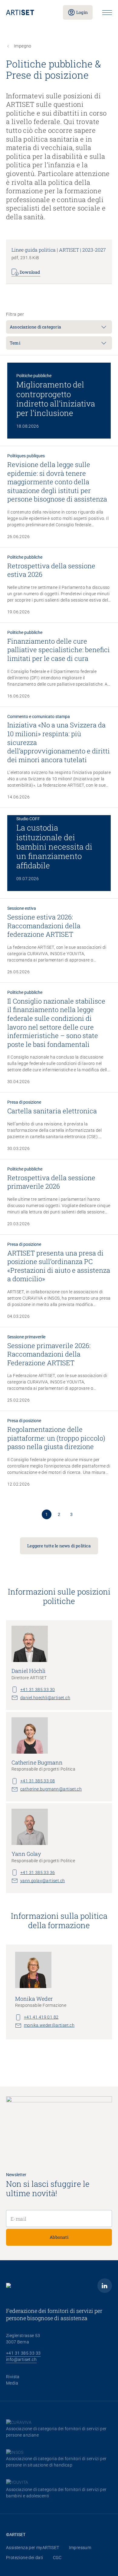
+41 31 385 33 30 (38, 1690)
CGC (57, 2558)
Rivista (13, 2377)
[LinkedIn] (105, 2286)
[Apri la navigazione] (107, 13)
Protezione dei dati (25, 2558)
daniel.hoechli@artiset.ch (45, 1698)
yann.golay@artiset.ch (43, 1881)
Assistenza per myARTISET (33, 2548)
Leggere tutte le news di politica (59, 1546)
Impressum (80, 2548)
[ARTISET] (30, 12)
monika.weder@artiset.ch (49, 2025)
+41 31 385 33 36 (38, 1872)
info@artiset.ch (21, 2359)
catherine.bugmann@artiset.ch (51, 1789)
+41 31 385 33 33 (23, 2353)
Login (82, 12)
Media (12, 2383)
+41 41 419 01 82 (41, 2017)
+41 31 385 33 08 (38, 1781)
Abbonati (59, 2237)
